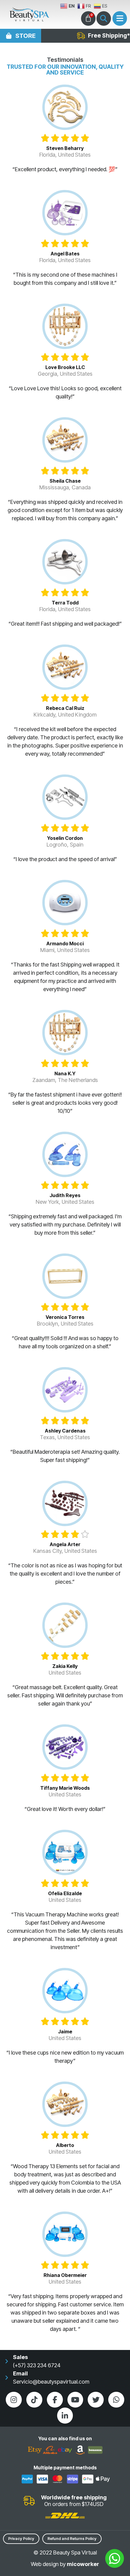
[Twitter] (96, 2400)
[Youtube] (75, 2400)
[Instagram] (14, 2400)
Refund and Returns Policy (72, 2539)
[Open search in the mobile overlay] (104, 18)
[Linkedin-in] (65, 2416)
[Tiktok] (34, 2400)
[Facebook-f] (55, 2400)
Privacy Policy (21, 2539)
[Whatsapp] (116, 2400)
